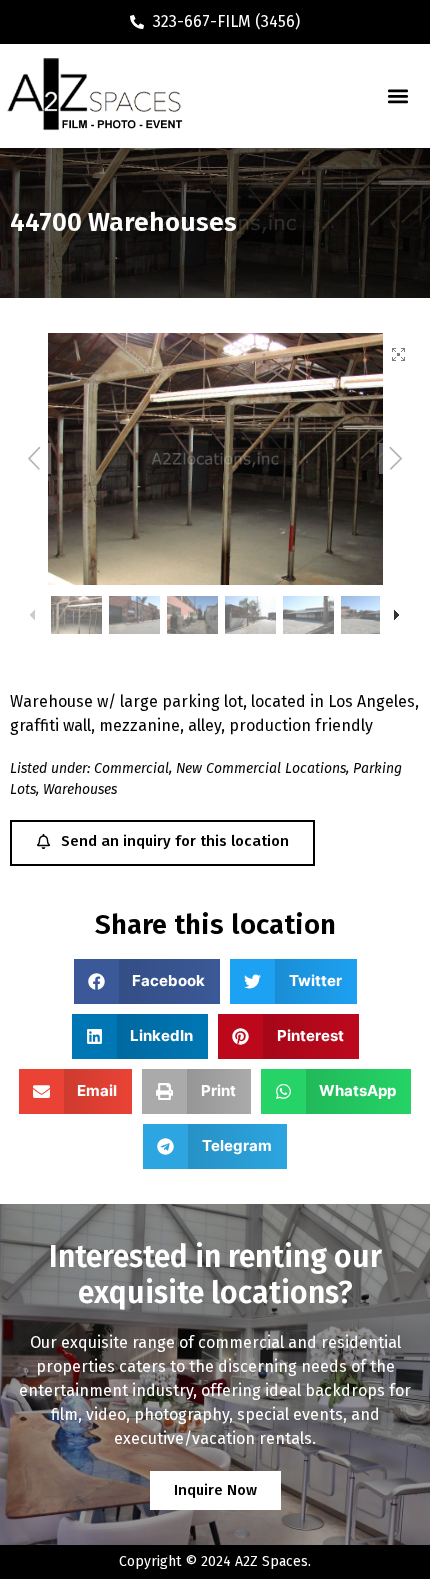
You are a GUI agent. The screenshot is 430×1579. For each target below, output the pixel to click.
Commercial (131, 768)
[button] (397, 95)
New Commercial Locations (261, 768)
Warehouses (80, 789)
